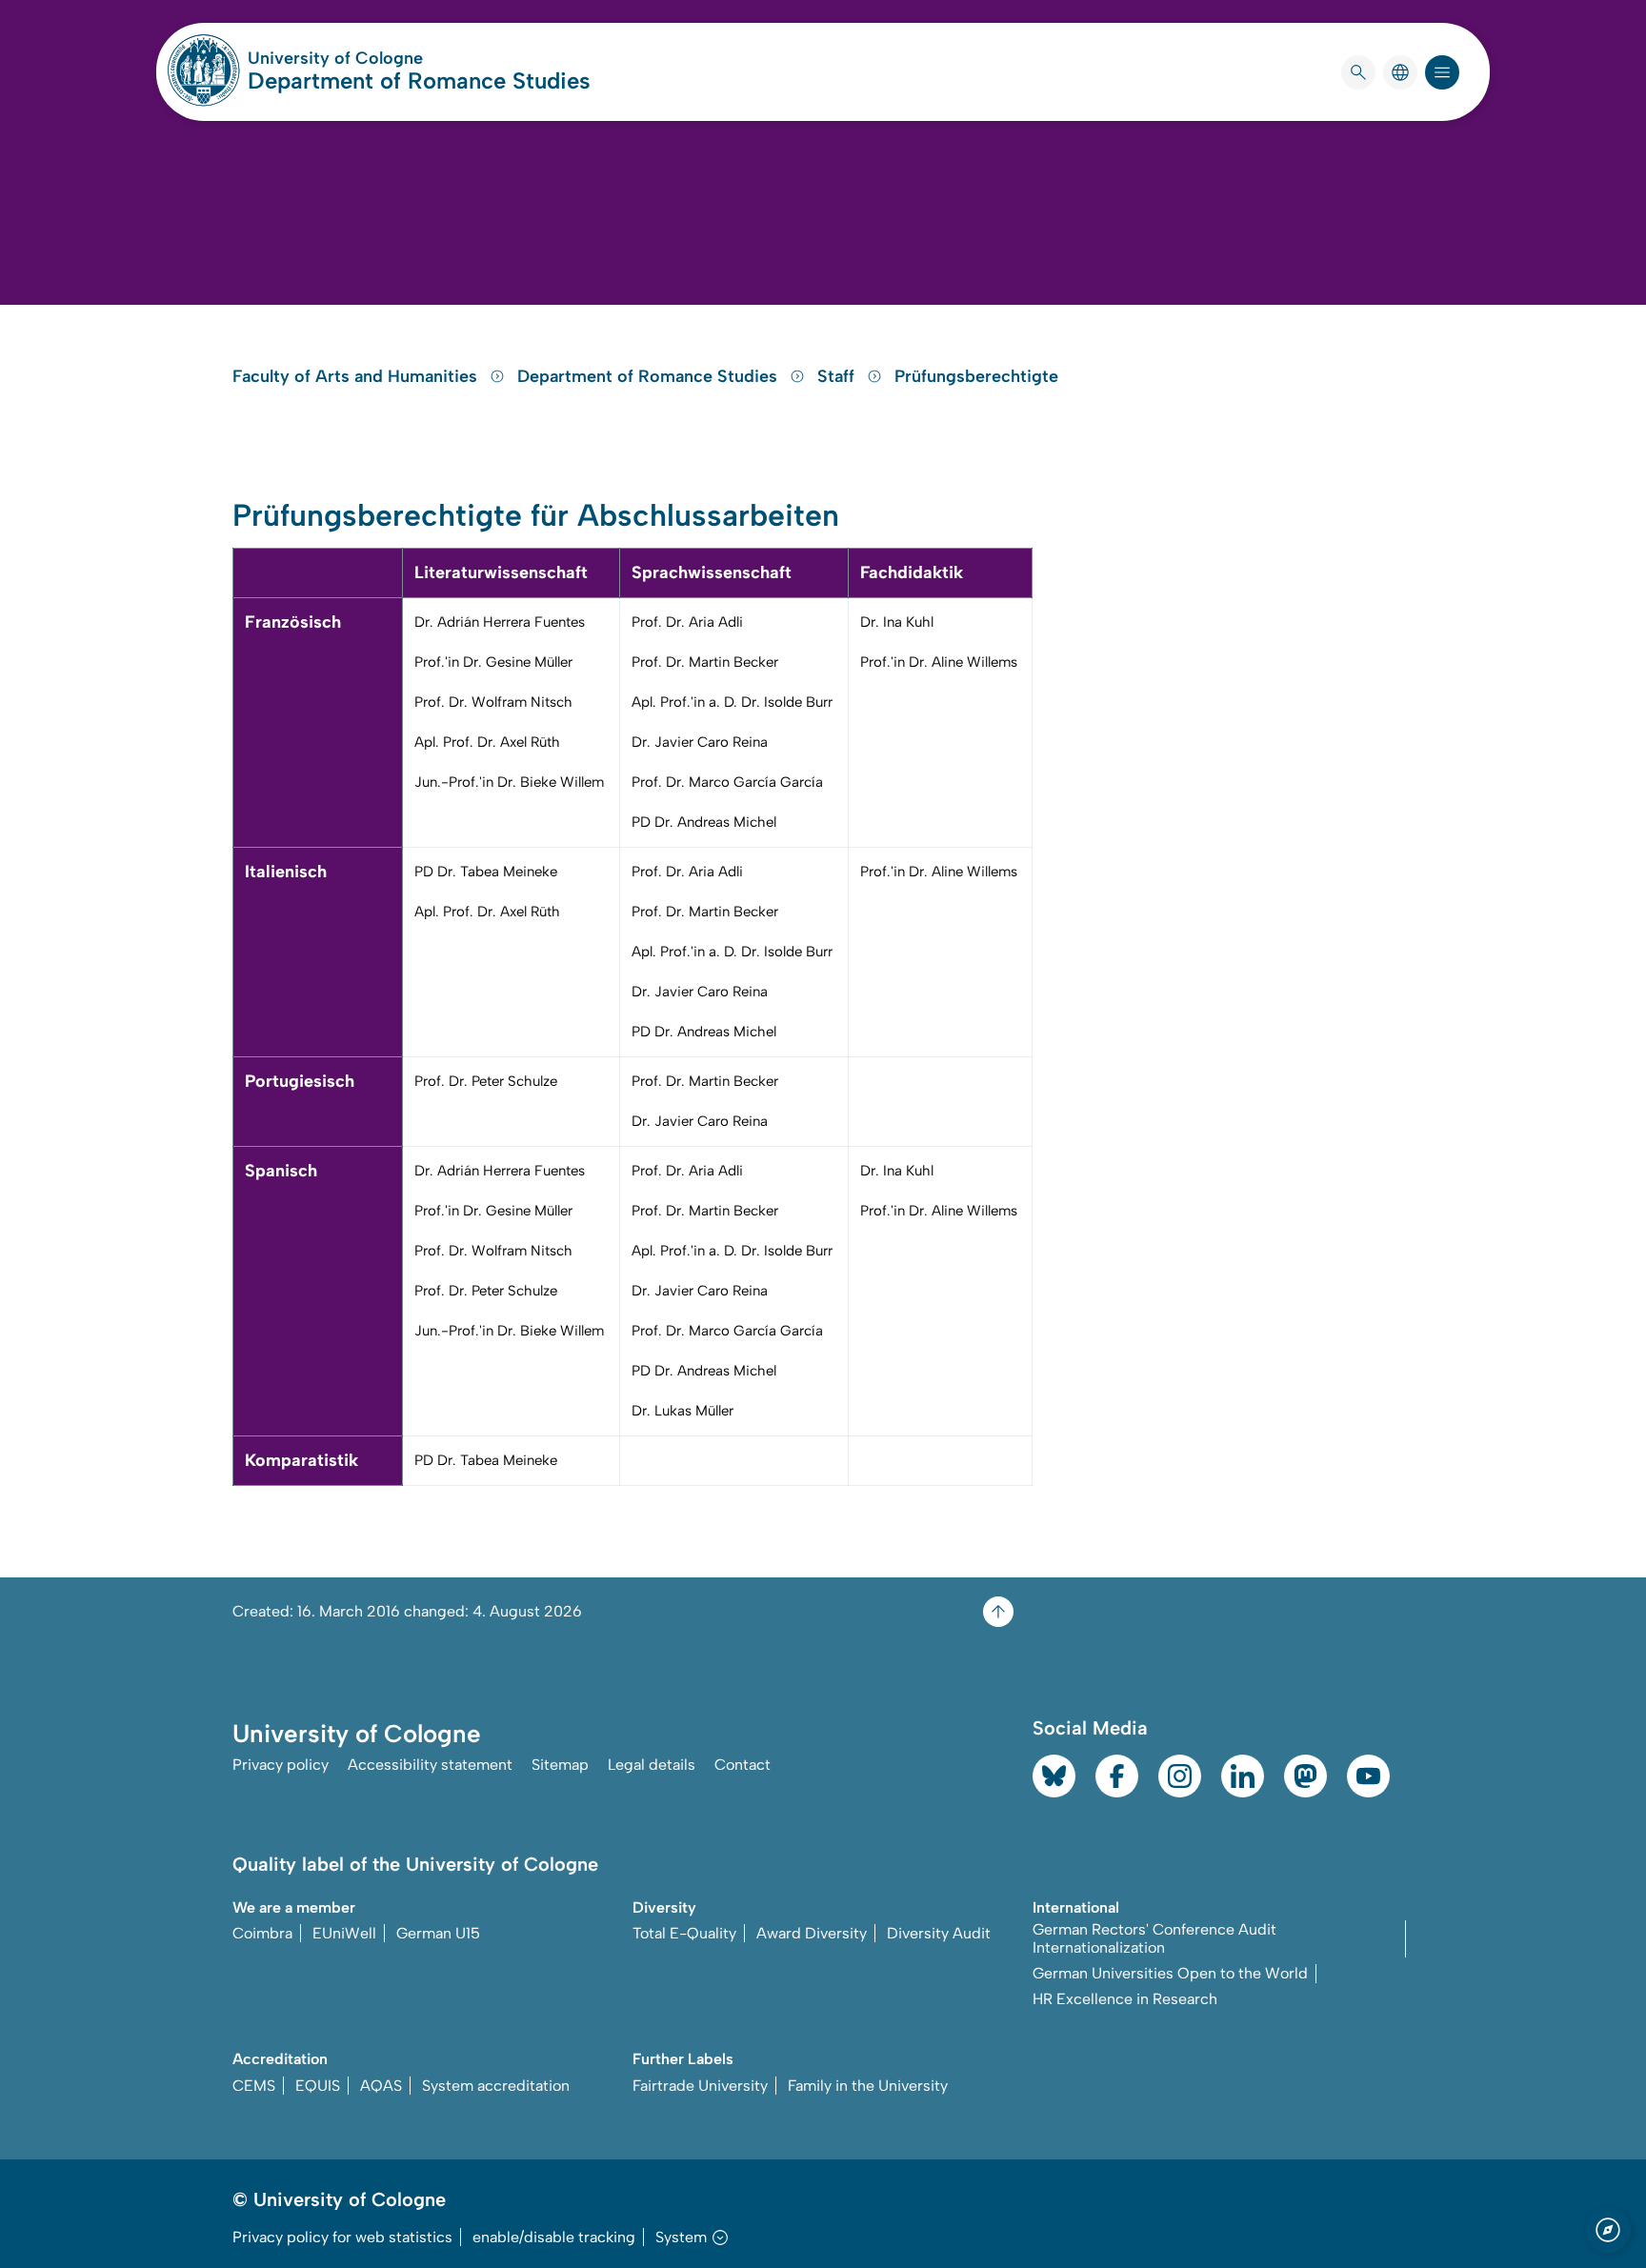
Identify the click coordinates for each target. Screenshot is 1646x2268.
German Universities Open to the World (1170, 1973)
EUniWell (344, 1933)
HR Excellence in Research (1125, 1999)
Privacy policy (281, 1765)
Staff (838, 376)
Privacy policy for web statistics (342, 2237)
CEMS (254, 2086)
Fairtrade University (700, 2086)
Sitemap (560, 1765)
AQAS (381, 2086)
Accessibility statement (430, 1765)
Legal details (652, 1765)
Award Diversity (812, 1933)
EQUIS (318, 2086)
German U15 (438, 1933)
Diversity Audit (939, 1933)
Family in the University (868, 2086)
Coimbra (262, 1933)
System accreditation (496, 2086)
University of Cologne (408, 58)
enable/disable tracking (554, 2237)
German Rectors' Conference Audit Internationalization (1154, 1938)
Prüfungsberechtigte (976, 376)
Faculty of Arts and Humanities (357, 376)
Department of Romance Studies (419, 80)
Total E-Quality (684, 1933)
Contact (743, 1765)
